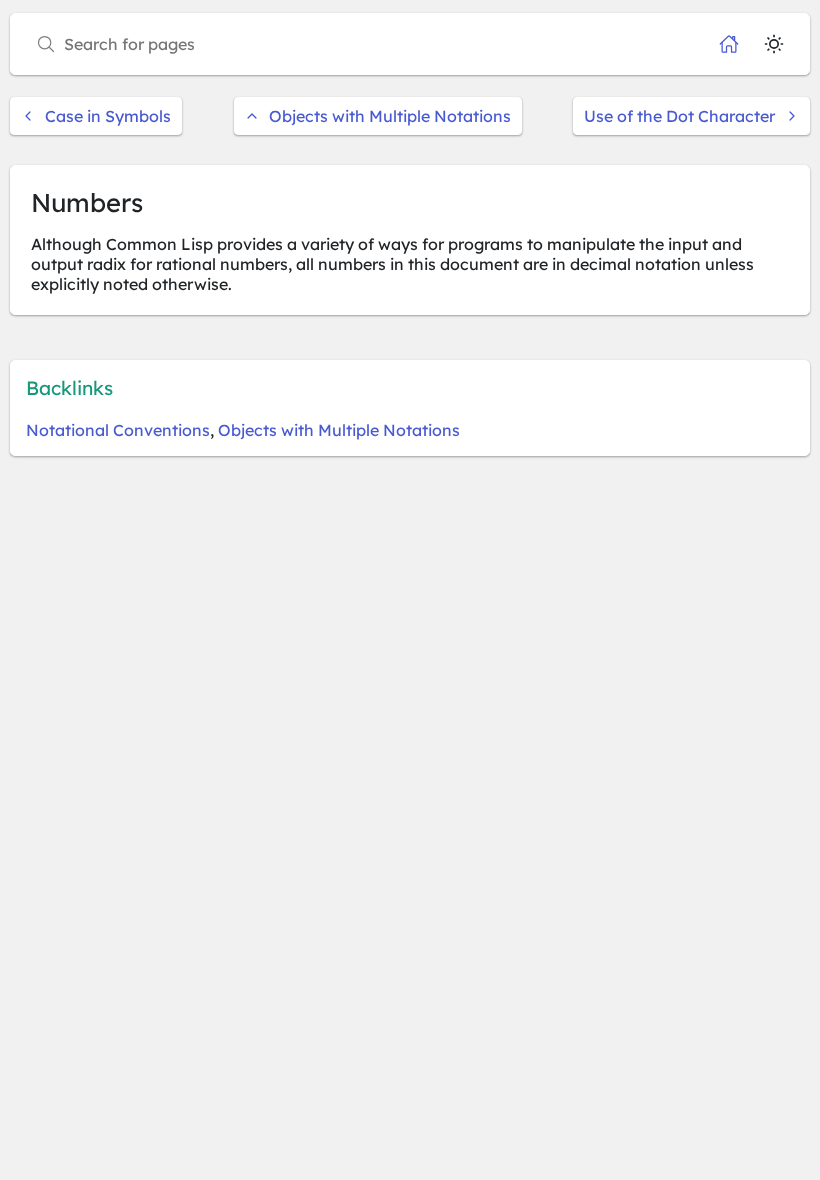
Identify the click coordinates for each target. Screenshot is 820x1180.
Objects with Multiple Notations (390, 116)
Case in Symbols (108, 116)
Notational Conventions (118, 430)
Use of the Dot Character (679, 116)
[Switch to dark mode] (774, 44)
